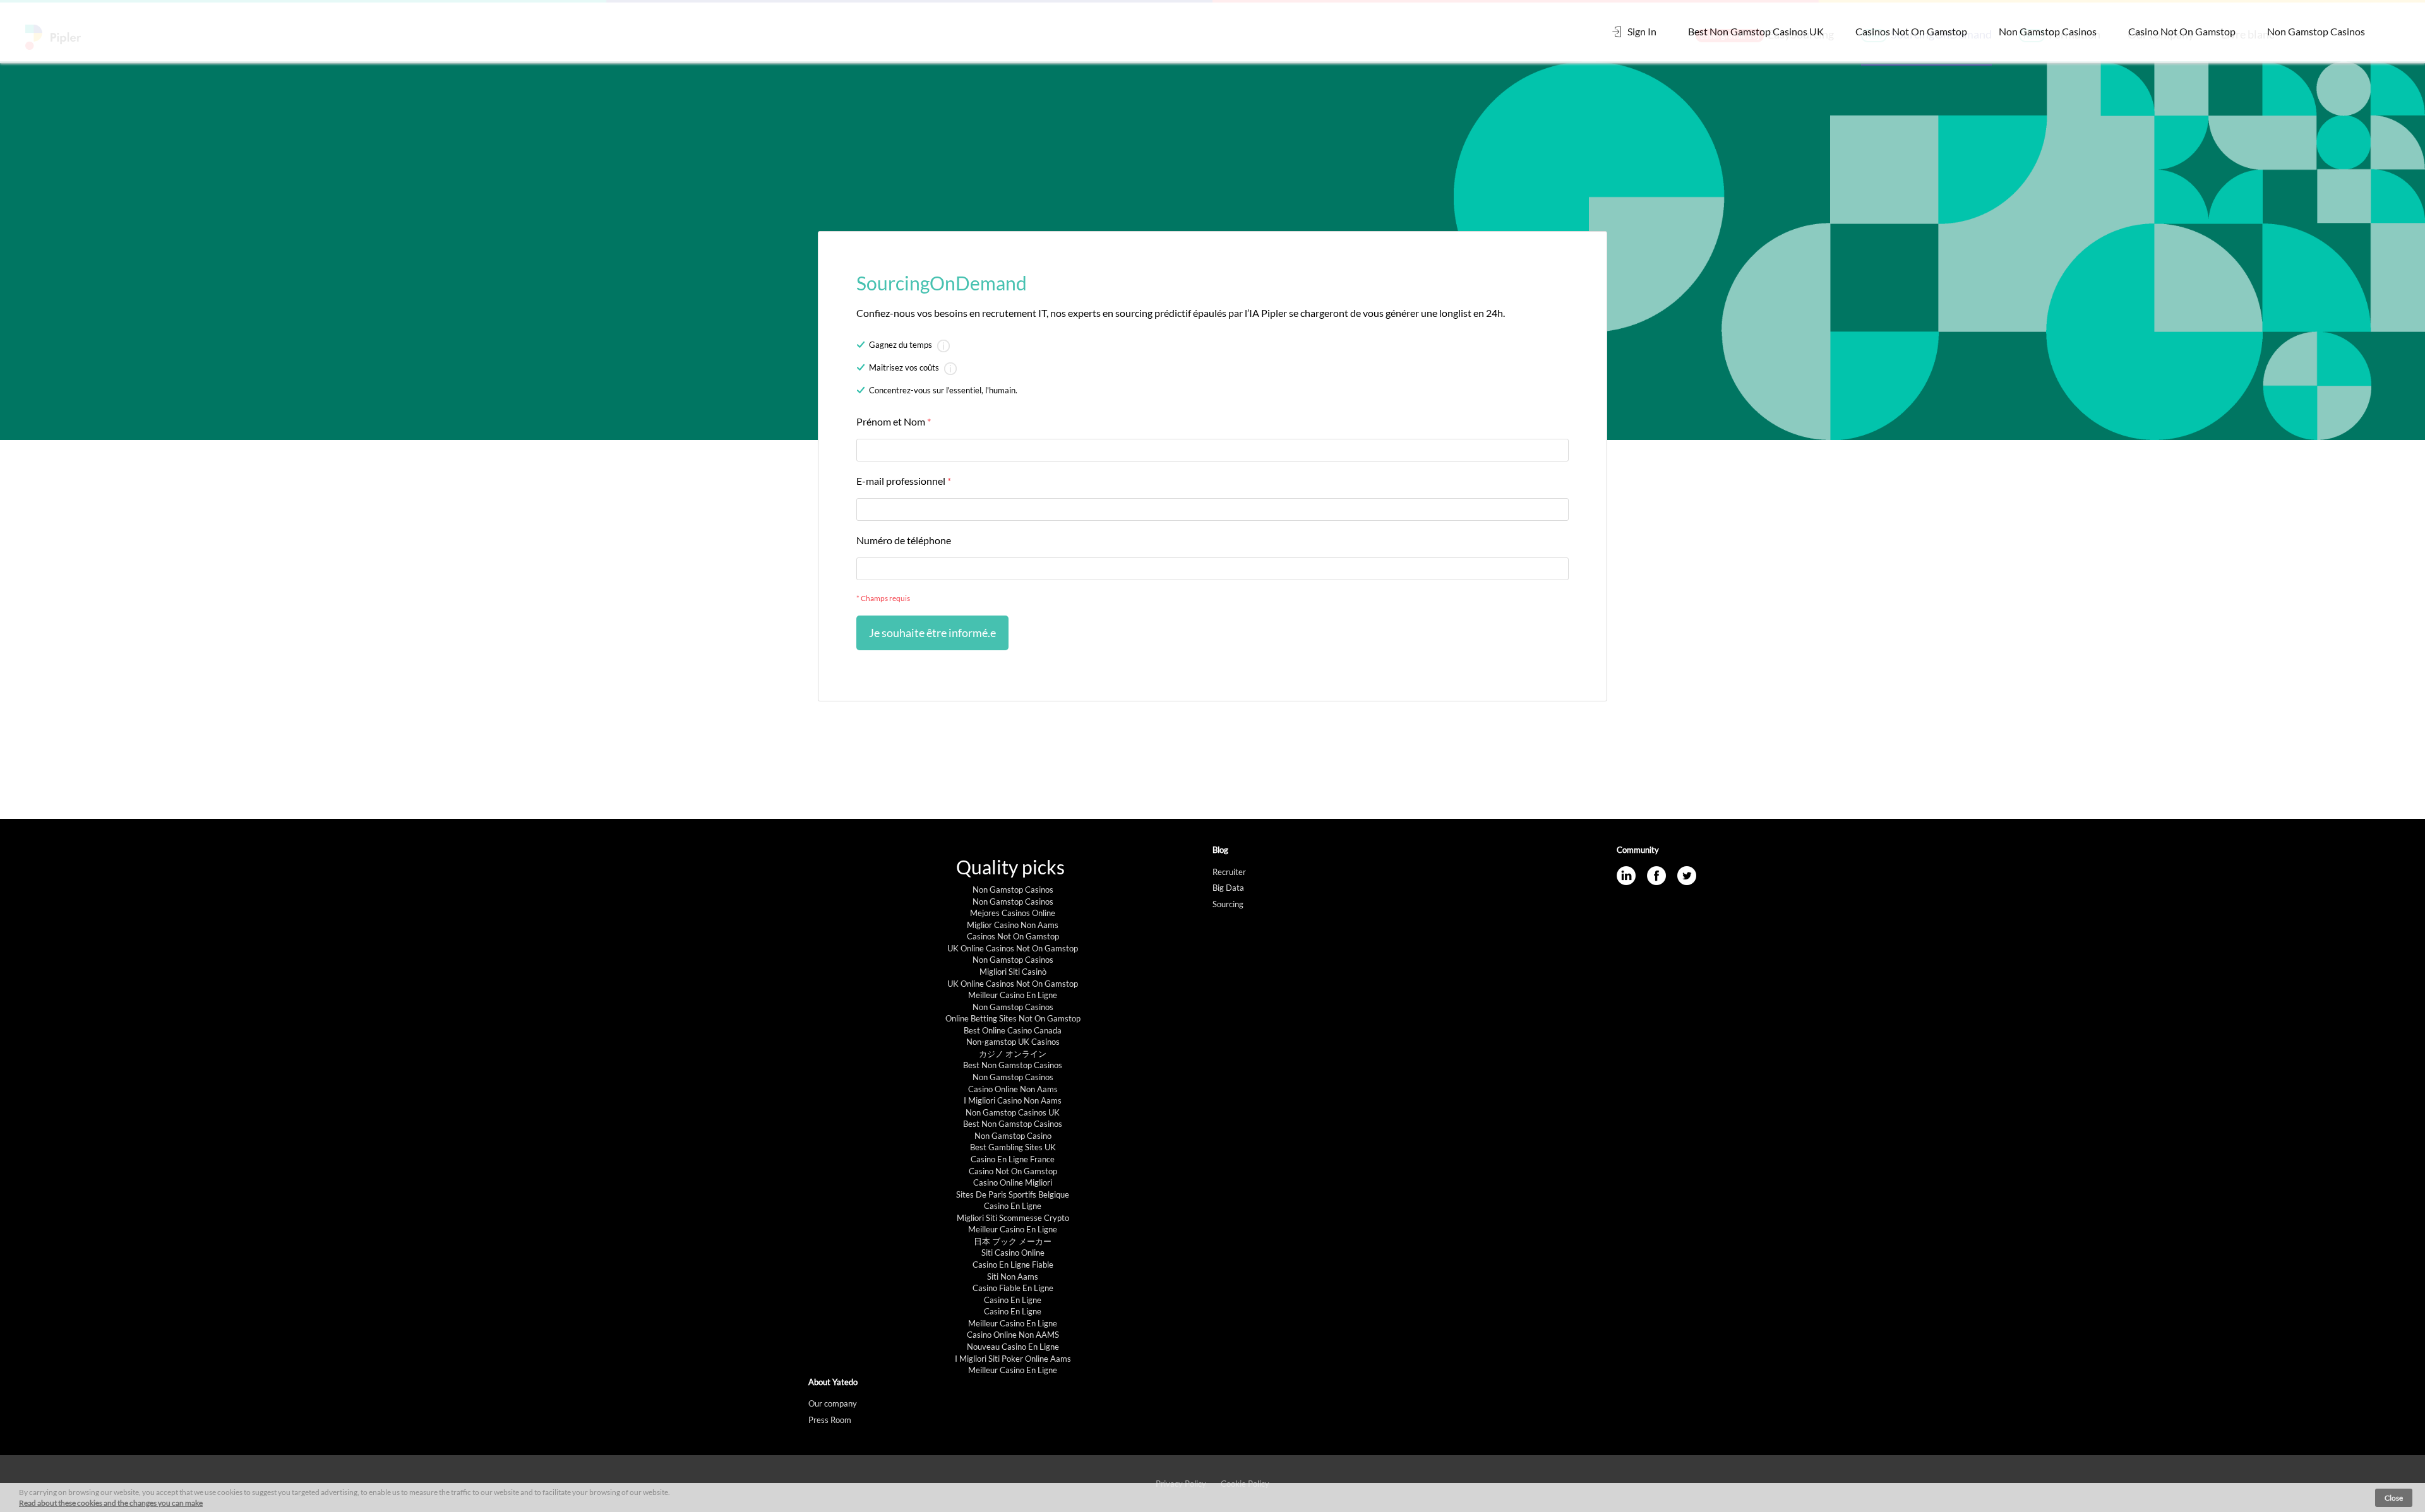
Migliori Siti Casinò (1013, 972)
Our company (833, 1403)
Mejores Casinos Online (1013, 913)
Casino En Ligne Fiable (1013, 1265)
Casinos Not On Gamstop (1911, 31)
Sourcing (1228, 904)
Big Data (1228, 888)
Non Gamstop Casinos (2048, 31)
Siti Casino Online (1013, 1253)
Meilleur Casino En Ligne (1013, 995)
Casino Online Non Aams (1013, 1089)
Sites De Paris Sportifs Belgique (1013, 1194)
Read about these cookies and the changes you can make (111, 1503)
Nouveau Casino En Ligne (1013, 1347)
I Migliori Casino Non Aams (1013, 1100)
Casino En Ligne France (1013, 1159)
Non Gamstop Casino (1013, 1136)
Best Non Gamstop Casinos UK (1756, 31)
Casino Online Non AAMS (1013, 1335)
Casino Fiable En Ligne (1013, 1288)
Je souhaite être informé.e (932, 633)
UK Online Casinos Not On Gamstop (1013, 948)
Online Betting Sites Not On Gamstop (1013, 1018)
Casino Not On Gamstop (2182, 31)
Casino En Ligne (1013, 1206)
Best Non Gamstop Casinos (1013, 1065)
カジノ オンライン (1013, 1054)
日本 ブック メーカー (1013, 1241)
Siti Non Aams (1013, 1277)
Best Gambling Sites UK (1013, 1147)
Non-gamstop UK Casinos (1013, 1042)
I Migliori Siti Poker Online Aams (1013, 1359)
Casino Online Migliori (1013, 1182)
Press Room (830, 1420)
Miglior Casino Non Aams (1013, 925)
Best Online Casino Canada (1013, 1030)
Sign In (1641, 31)
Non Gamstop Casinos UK (1013, 1112)
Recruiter (1229, 872)
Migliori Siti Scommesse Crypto (1013, 1218)
